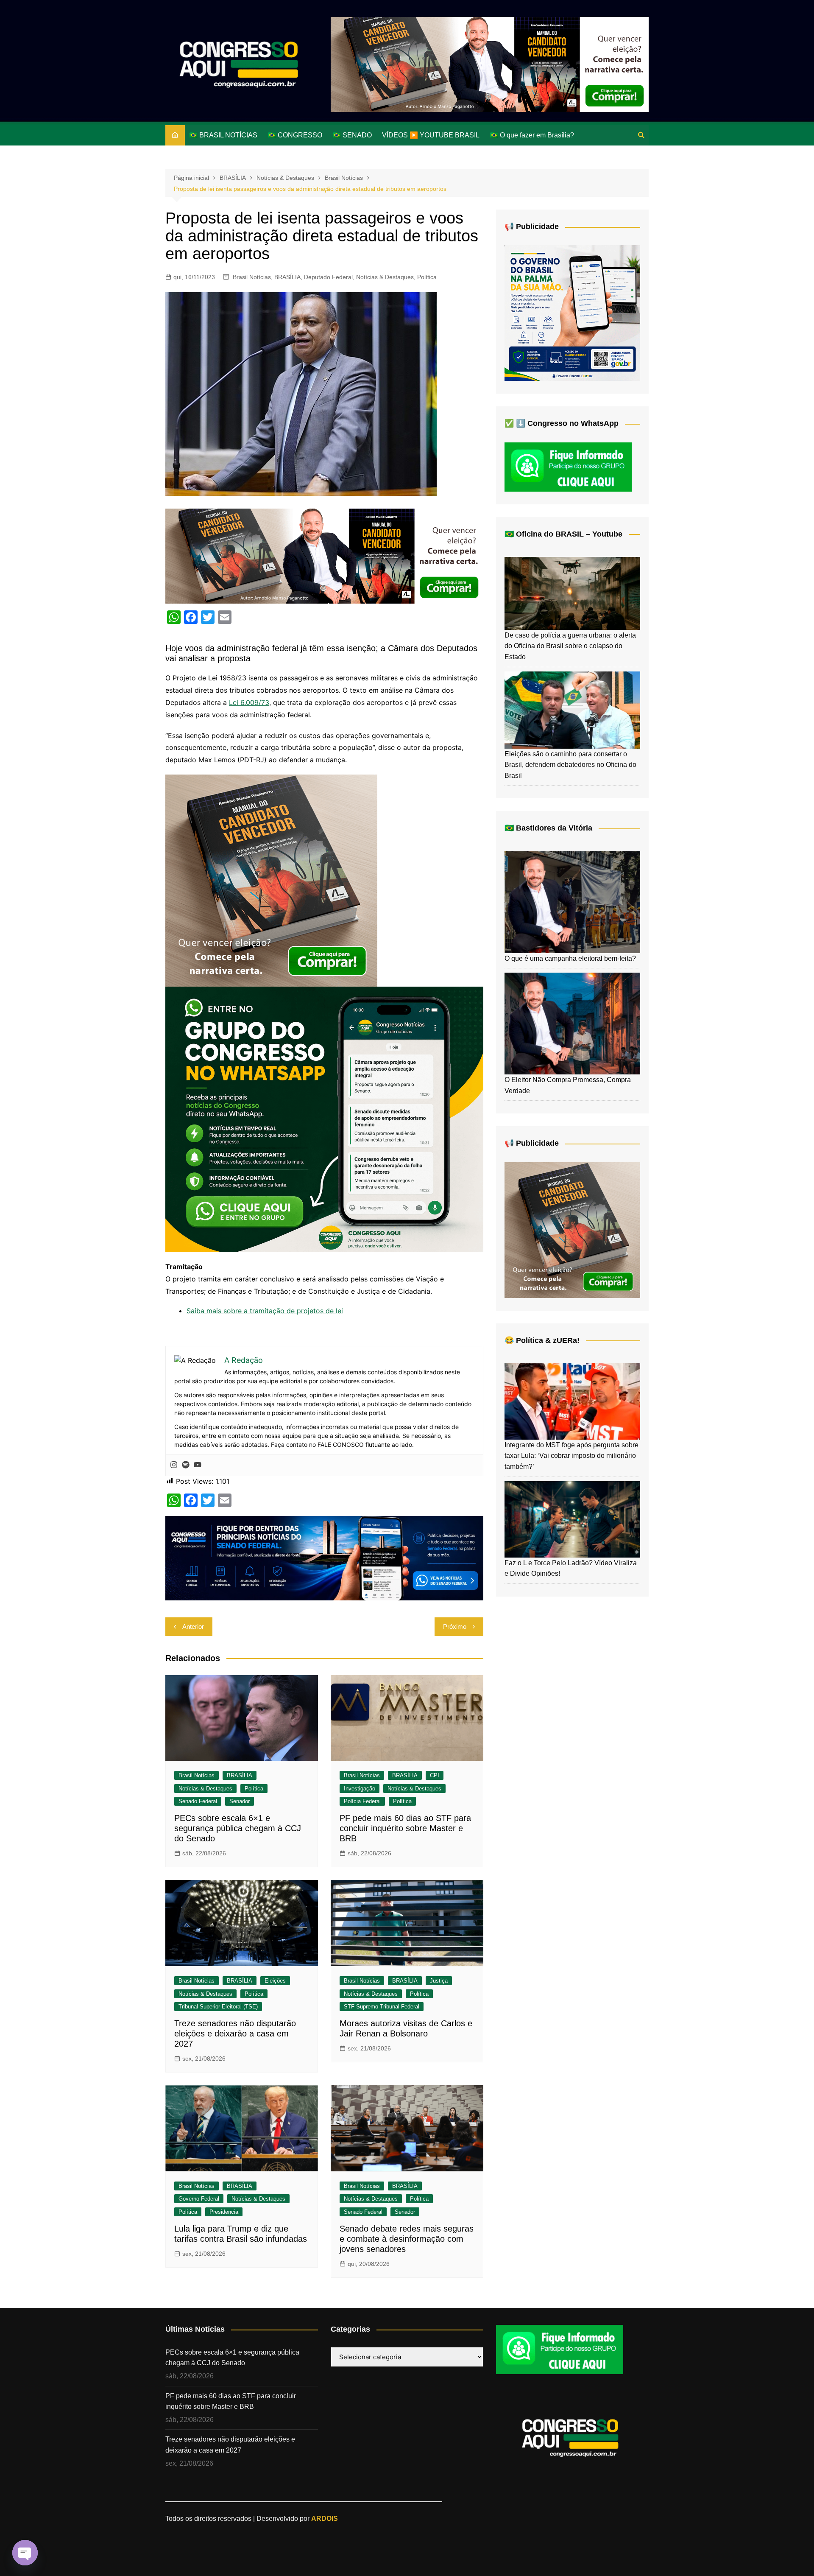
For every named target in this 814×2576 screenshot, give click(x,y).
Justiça (439, 1981)
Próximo (455, 1626)
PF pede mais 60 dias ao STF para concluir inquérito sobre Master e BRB (405, 1828)
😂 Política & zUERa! (542, 1340)
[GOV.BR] (572, 313)
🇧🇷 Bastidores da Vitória (548, 828)
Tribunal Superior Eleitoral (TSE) (218, 2007)
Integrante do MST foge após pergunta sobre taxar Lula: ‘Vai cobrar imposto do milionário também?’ (571, 1456)
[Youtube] (198, 1465)
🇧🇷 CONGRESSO (295, 135)
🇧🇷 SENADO (352, 135)
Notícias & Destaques (385, 277)
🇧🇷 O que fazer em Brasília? (532, 135)
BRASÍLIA (287, 277)
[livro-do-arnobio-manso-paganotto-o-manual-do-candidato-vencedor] (490, 64)
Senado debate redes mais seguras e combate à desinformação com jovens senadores (407, 2239)
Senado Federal (198, 1801)
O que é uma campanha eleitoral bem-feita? (570, 958)
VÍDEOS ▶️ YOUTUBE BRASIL (431, 135)
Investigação (360, 1789)
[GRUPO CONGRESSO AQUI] (324, 1119)
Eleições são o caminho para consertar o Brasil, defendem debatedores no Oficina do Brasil (570, 765)
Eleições (275, 1981)
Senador (240, 1801)
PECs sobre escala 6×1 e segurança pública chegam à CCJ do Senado (238, 1828)
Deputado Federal (328, 277)
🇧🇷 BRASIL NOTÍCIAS (223, 135)
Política (427, 277)
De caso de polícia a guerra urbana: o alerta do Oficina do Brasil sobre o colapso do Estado (570, 646)
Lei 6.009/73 (249, 702)
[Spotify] (186, 1465)
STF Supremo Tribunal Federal (382, 2007)
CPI (435, 1775)
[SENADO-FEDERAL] (324, 1558)
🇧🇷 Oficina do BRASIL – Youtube (563, 534)
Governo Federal (199, 2199)
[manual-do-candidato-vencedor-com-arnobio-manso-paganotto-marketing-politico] (271, 880)
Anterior (193, 1626)
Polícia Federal (362, 1801)
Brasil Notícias (252, 277)
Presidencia (224, 2212)
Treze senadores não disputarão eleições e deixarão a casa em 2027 (235, 2033)
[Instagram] (174, 1465)
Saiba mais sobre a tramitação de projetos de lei (265, 1311)
